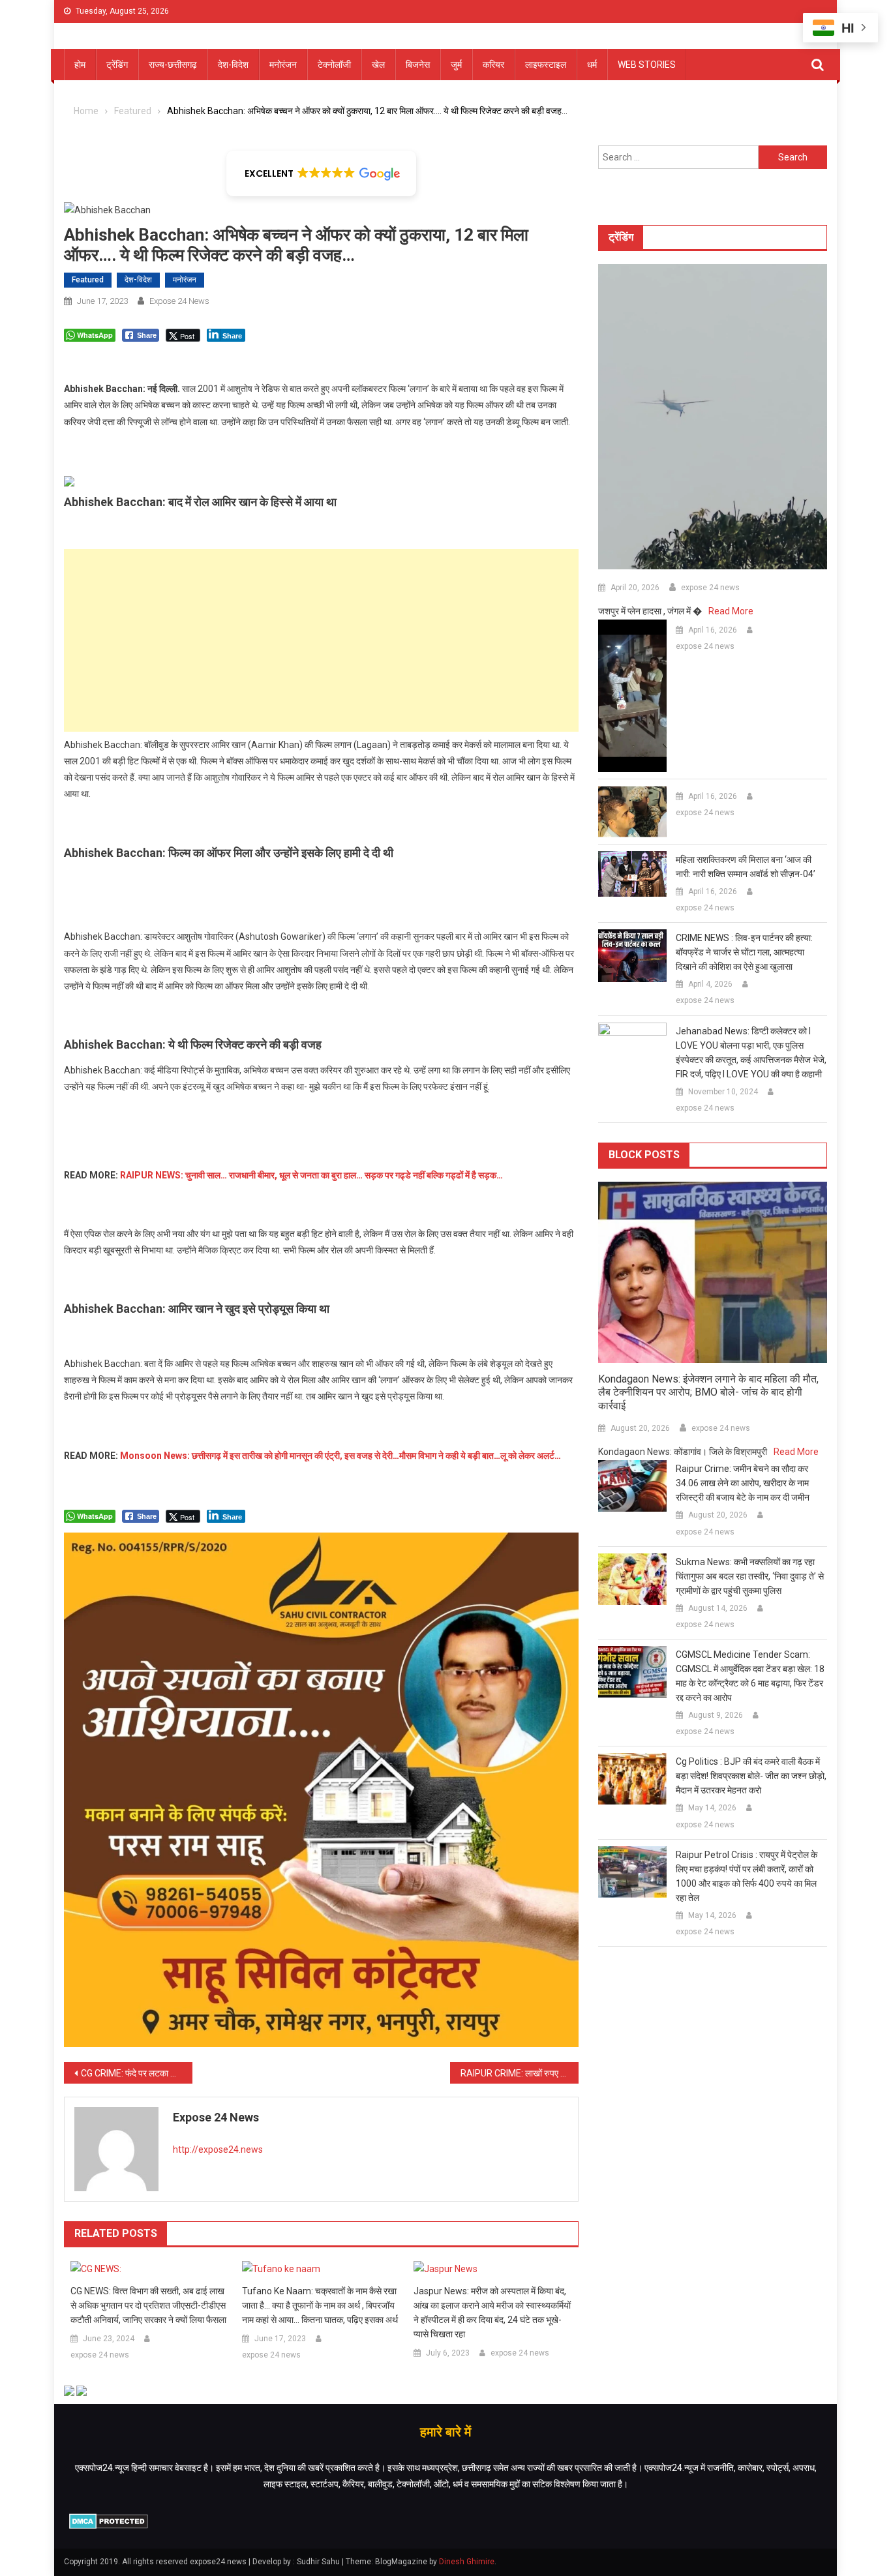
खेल (378, 65)
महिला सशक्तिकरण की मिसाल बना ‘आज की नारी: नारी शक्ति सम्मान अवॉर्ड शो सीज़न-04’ (746, 867)
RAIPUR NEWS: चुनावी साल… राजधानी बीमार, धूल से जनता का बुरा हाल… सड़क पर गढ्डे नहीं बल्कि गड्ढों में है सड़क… (311, 1175)
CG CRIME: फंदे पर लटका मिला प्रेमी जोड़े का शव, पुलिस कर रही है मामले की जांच (137, 2073)
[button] (321, 173)
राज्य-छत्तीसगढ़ (173, 65)
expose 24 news (179, 301)
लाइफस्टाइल (546, 65)
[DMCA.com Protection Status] (109, 2521)
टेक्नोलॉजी (334, 65)
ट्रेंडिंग (117, 65)
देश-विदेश (233, 65)
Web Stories (647, 65)
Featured (88, 280)
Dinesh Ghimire (467, 2562)
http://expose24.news (218, 2149)
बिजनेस (418, 65)
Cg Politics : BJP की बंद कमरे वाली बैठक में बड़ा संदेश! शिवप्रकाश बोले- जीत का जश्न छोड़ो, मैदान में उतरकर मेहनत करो (751, 1776)
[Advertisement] (321, 640)
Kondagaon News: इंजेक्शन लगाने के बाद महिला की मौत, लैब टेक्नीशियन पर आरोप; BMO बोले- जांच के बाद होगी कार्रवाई (708, 1393)
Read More (731, 611)
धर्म (592, 65)
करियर (493, 65)
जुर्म (456, 65)
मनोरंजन (283, 65)
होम (80, 65)
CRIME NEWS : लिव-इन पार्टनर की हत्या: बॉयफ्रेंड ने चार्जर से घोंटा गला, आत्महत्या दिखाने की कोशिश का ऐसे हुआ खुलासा (744, 952)
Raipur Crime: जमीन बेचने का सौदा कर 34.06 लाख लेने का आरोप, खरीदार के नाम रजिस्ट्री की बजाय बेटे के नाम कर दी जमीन (743, 1483)
